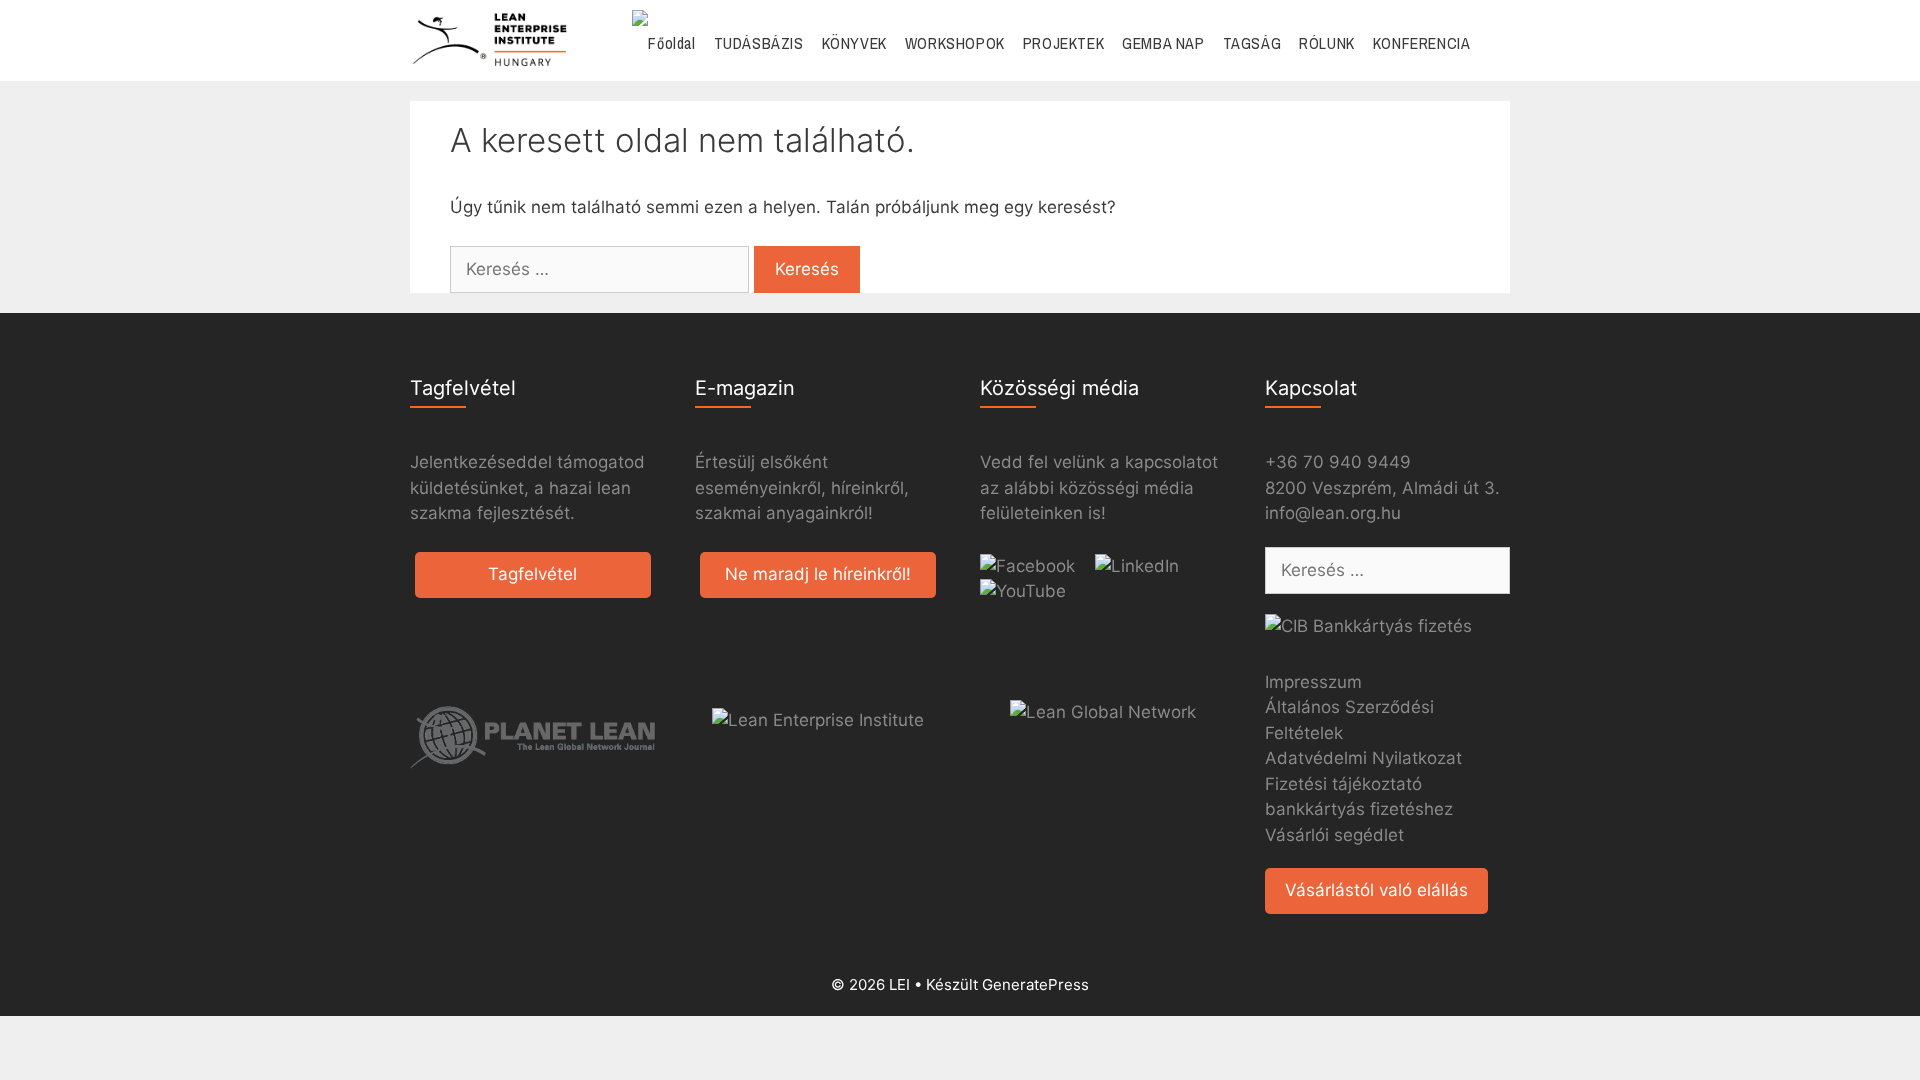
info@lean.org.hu (1333, 513)
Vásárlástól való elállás (1376, 890)
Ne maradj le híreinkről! (818, 574)
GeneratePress (1035, 984)
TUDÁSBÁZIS (759, 43)
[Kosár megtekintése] (1494, 43)
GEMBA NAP (1163, 43)
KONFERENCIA (1422, 43)
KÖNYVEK (854, 43)
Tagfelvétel (532, 574)
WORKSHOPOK (955, 43)
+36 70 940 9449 (1338, 462)
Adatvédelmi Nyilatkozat (1363, 758)
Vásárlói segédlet (1334, 835)
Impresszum (1313, 682)
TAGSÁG (1252, 43)
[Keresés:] (602, 269)
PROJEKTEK (1063, 43)
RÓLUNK (1327, 43)
